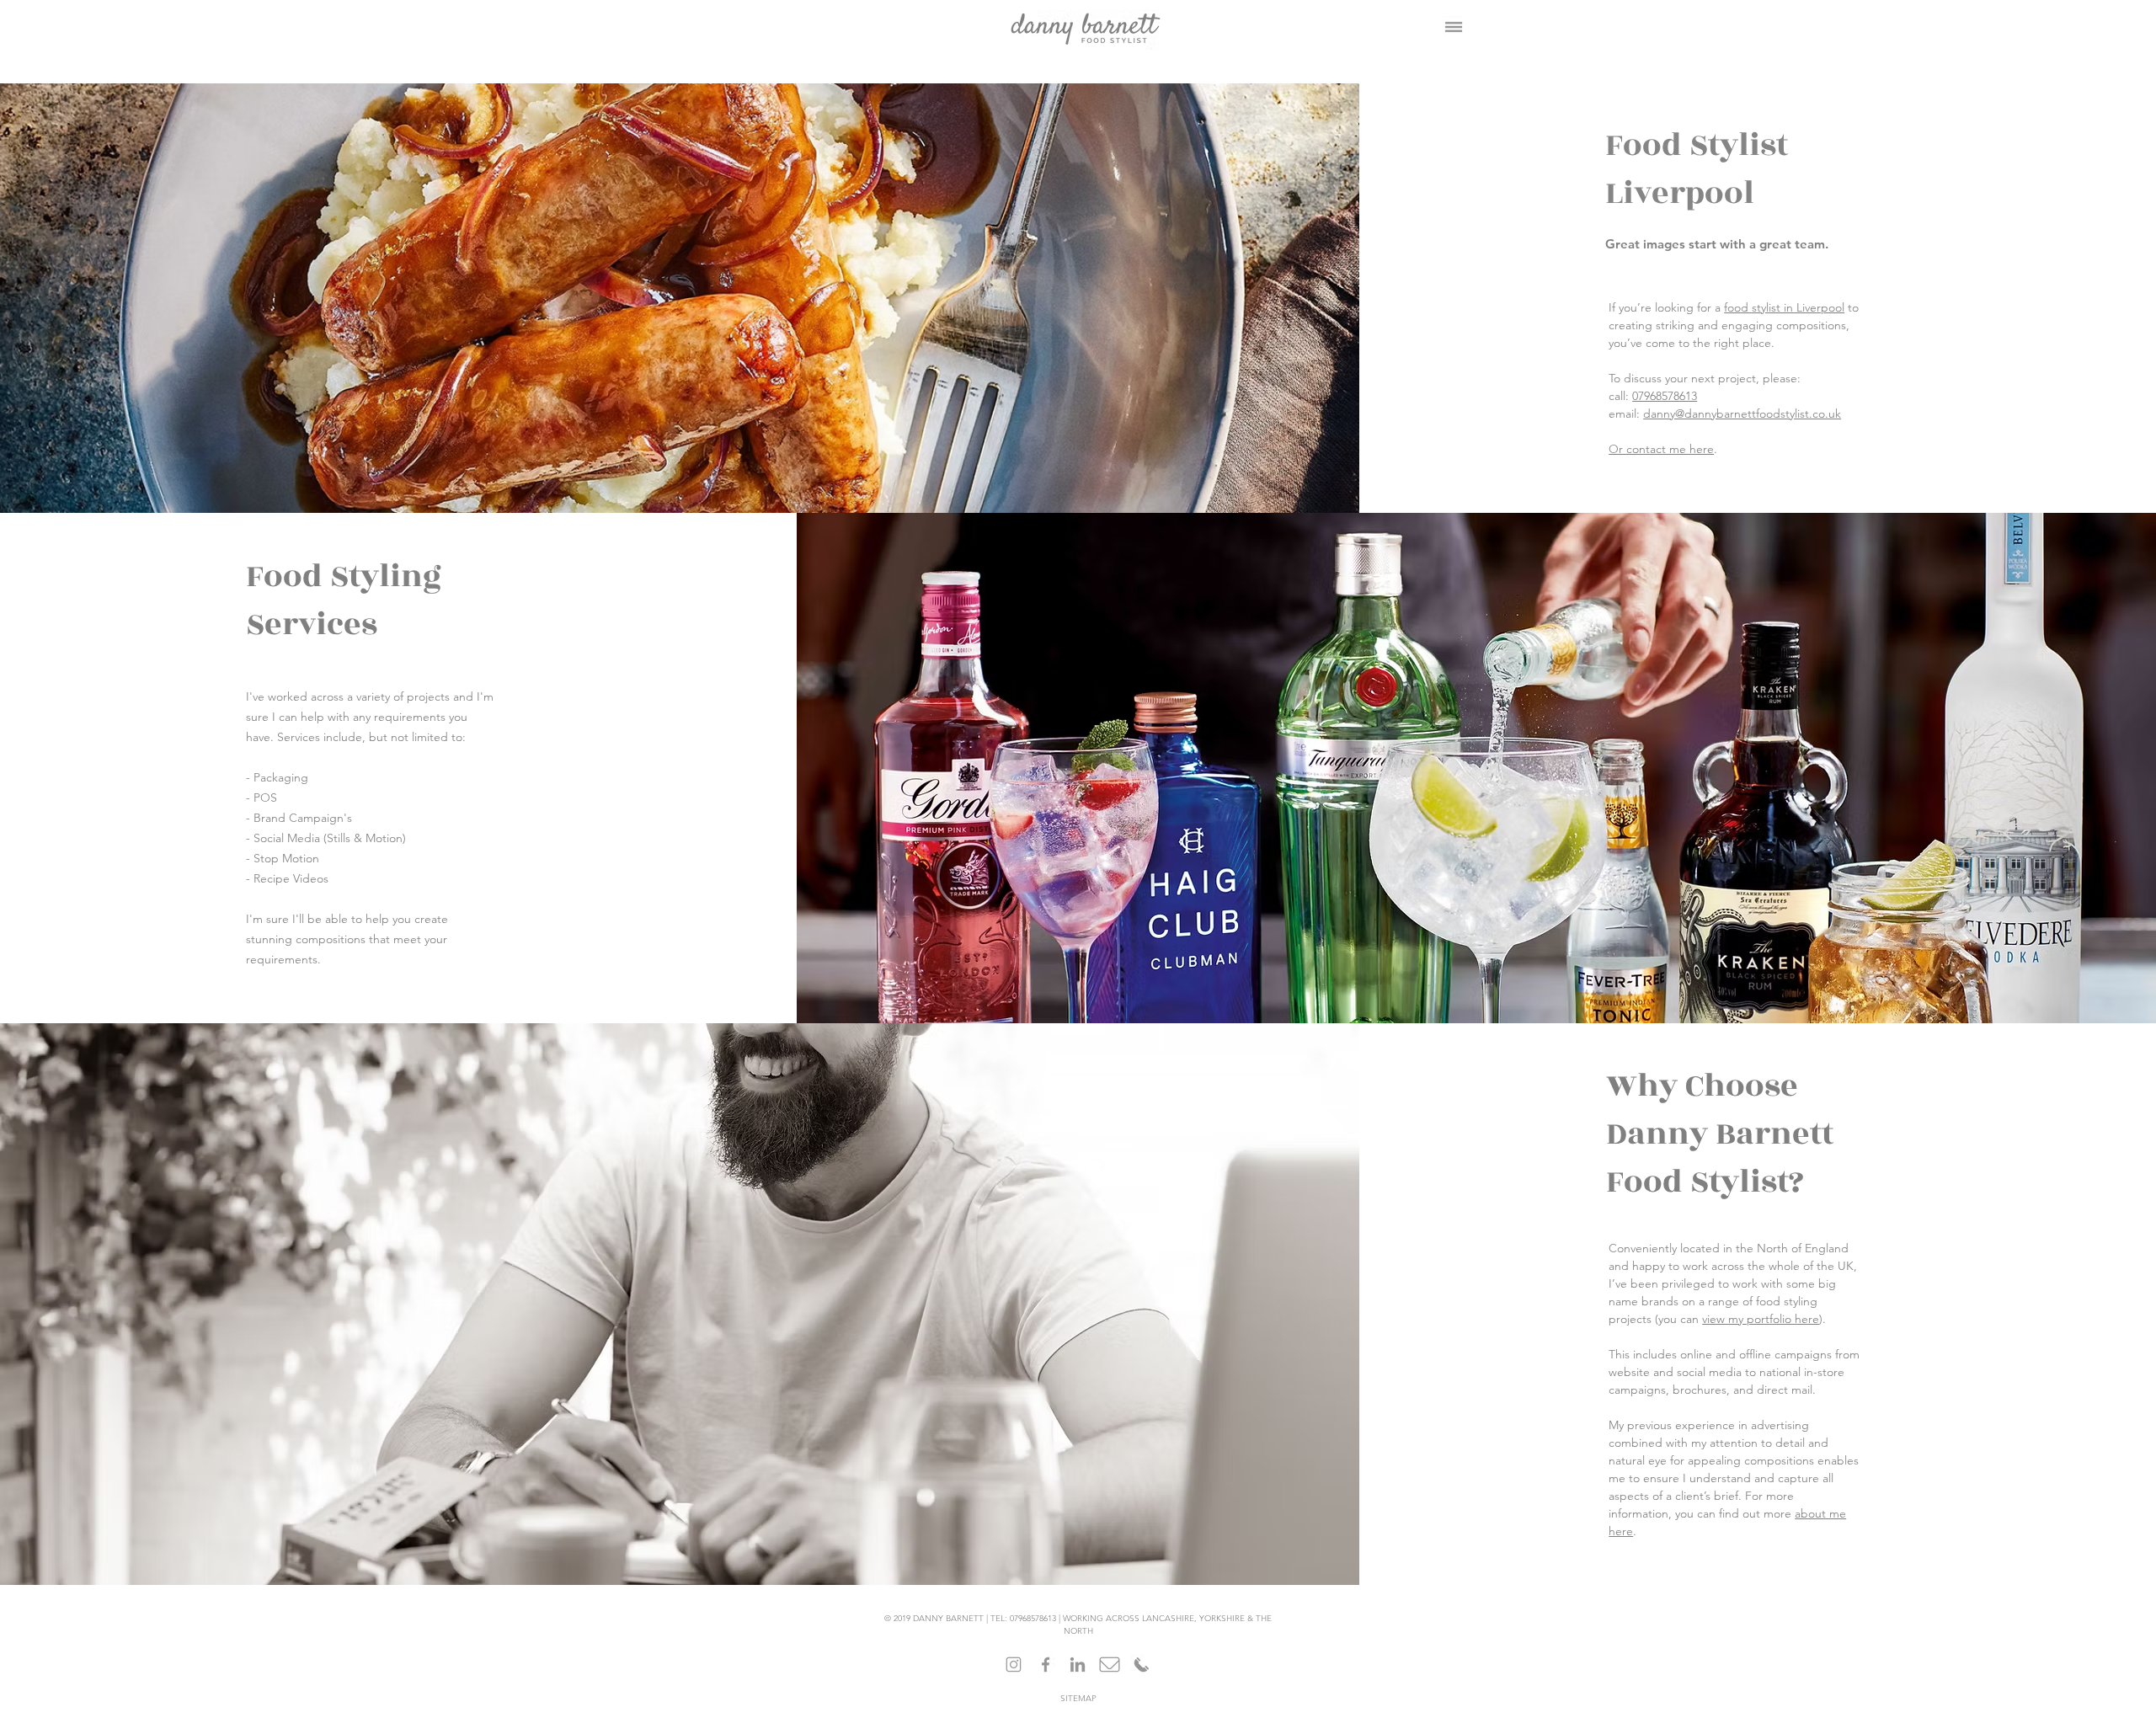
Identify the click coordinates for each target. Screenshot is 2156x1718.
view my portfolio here (1761, 1319)
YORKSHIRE (1222, 1618)
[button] (1454, 27)
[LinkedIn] (1078, 1665)
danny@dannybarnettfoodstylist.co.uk (1742, 413)
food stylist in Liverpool (1784, 307)
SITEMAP (1078, 1698)
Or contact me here (1661, 449)
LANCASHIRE (1168, 1618)
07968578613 (1665, 396)
